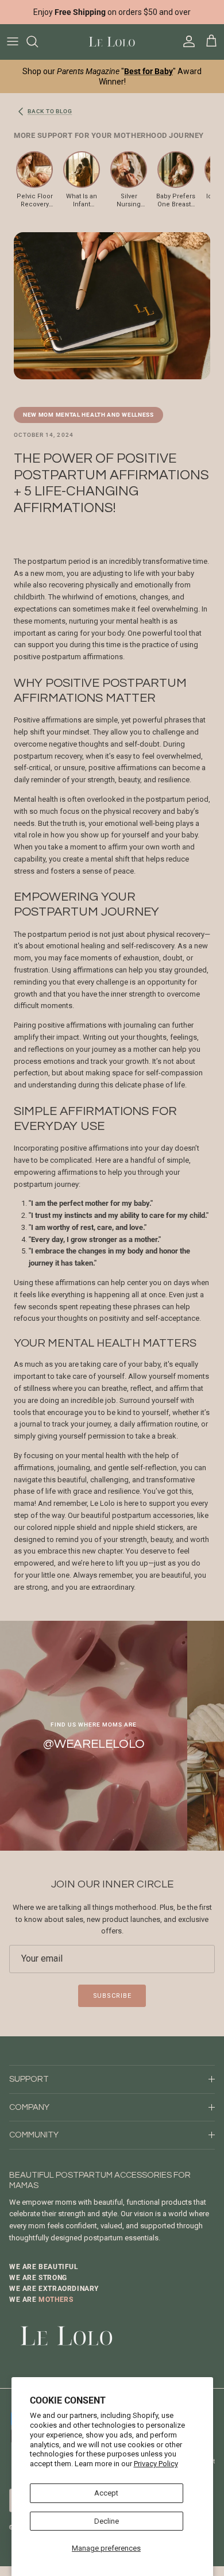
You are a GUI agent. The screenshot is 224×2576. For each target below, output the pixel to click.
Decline (107, 2521)
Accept (106, 2493)
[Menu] (13, 41)
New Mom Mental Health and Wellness (88, 415)
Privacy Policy (156, 2464)
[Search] (38, 41)
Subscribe (112, 1996)
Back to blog (50, 111)
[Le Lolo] (112, 42)
